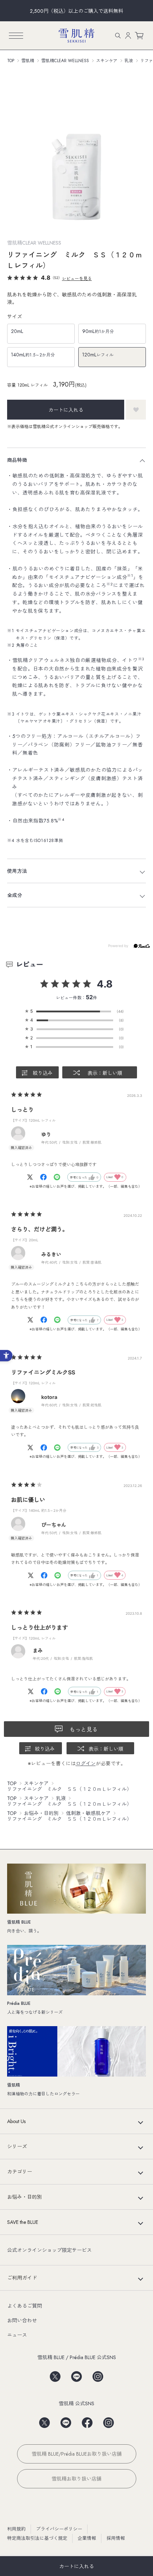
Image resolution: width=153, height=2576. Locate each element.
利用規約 (16, 2529)
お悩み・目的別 (41, 1813)
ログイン (86, 1763)
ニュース (17, 2335)
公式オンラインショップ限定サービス (49, 2250)
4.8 (105, 984)
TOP (11, 61)
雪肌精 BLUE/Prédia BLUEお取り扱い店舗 (77, 2454)
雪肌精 (28, 61)
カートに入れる (76, 2566)
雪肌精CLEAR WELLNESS (65, 61)
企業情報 (87, 2538)
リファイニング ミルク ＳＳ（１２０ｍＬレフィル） (69, 1789)
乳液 (129, 61)
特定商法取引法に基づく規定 (37, 2538)
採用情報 (116, 2538)
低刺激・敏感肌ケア (88, 1813)
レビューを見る (77, 278)
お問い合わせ (22, 2320)
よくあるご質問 (25, 2306)
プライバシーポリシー (59, 2529)
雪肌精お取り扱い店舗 (76, 2479)
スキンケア (107, 61)
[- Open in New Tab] (33, 1177)
